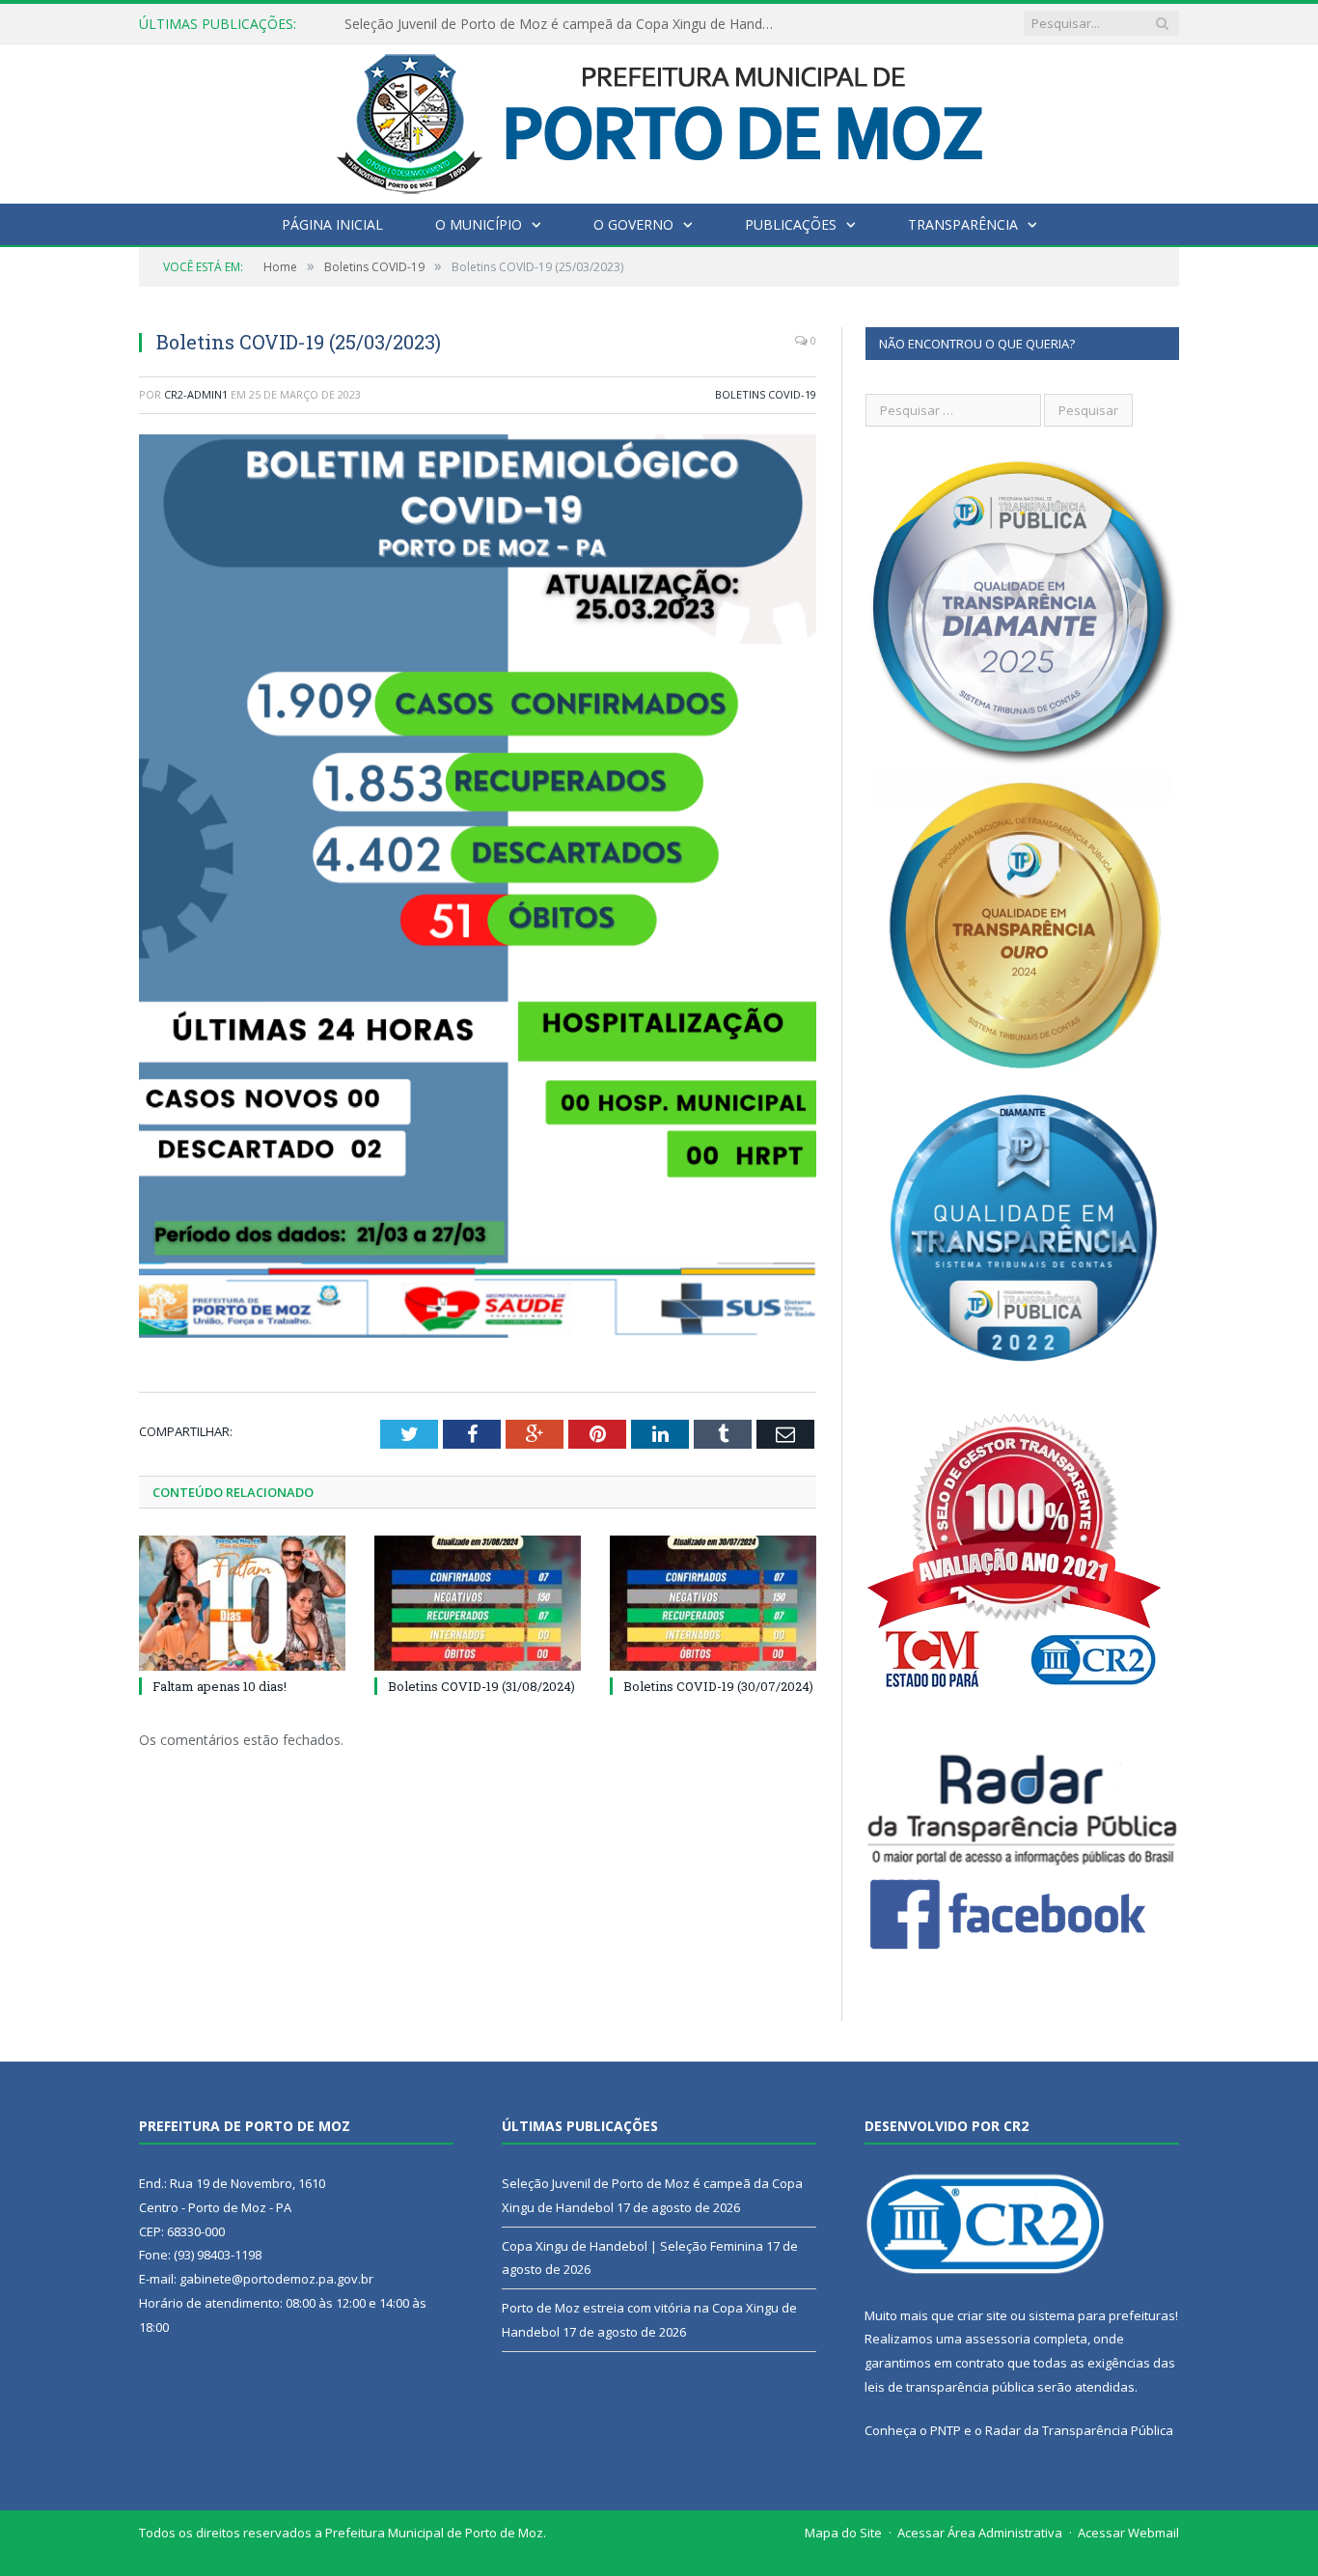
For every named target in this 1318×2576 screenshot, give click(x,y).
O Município (479, 224)
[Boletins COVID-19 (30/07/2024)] (713, 1603)
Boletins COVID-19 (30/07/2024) (718, 1686)
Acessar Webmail (1128, 2533)
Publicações (791, 224)
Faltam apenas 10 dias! (220, 1686)
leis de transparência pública (949, 2387)
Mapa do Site (843, 2533)
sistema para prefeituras (1102, 2315)
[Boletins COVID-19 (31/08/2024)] (478, 1603)
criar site (982, 2315)
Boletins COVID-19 (766, 394)
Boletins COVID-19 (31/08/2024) (481, 1686)
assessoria (998, 2339)
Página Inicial (332, 224)
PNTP (946, 2430)
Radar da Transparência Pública (1079, 2430)
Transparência (963, 224)
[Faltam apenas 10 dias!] (242, 1603)
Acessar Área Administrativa (980, 2533)
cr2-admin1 (196, 394)
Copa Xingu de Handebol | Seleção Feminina (484, 24)
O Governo (633, 224)
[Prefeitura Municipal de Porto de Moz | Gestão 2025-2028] (659, 119)
